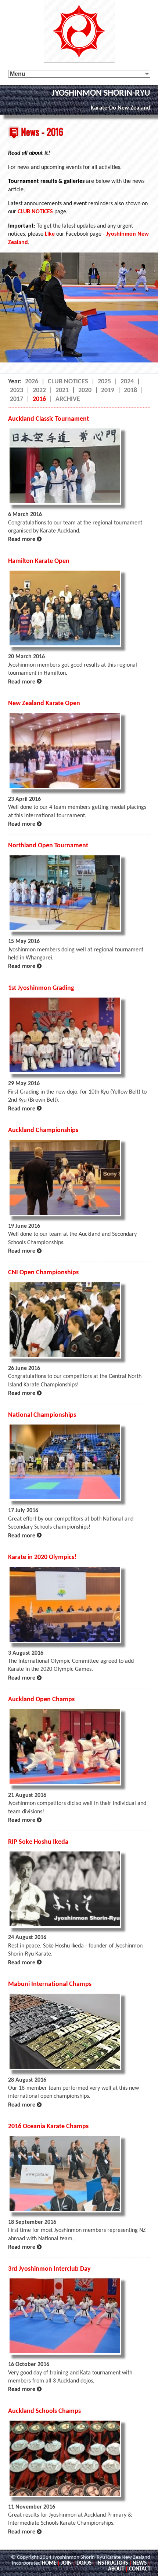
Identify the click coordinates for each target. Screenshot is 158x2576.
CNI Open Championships (43, 1273)
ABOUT (116, 2569)
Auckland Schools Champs (44, 2411)
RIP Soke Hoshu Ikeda (38, 1842)
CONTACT (140, 2569)
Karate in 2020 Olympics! (42, 1557)
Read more (25, 539)
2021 (62, 390)
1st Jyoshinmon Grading (41, 988)
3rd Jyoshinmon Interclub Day (49, 2269)
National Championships (42, 1415)
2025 (104, 382)
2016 (39, 399)
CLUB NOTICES (35, 212)
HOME (49, 2563)
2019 (108, 390)
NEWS (140, 2563)
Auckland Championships (43, 1130)
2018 (130, 390)
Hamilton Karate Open (39, 561)
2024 (127, 382)
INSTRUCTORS (112, 2563)
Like (50, 234)
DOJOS (84, 2563)
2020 (85, 390)
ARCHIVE (68, 399)
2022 (39, 390)
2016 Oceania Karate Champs (48, 2127)
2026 (32, 382)
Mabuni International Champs (50, 1984)
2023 (17, 390)
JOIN (66, 2563)
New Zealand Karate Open (44, 703)
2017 (17, 399)
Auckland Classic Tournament (49, 419)
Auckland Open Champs (41, 1700)
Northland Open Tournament (48, 846)
